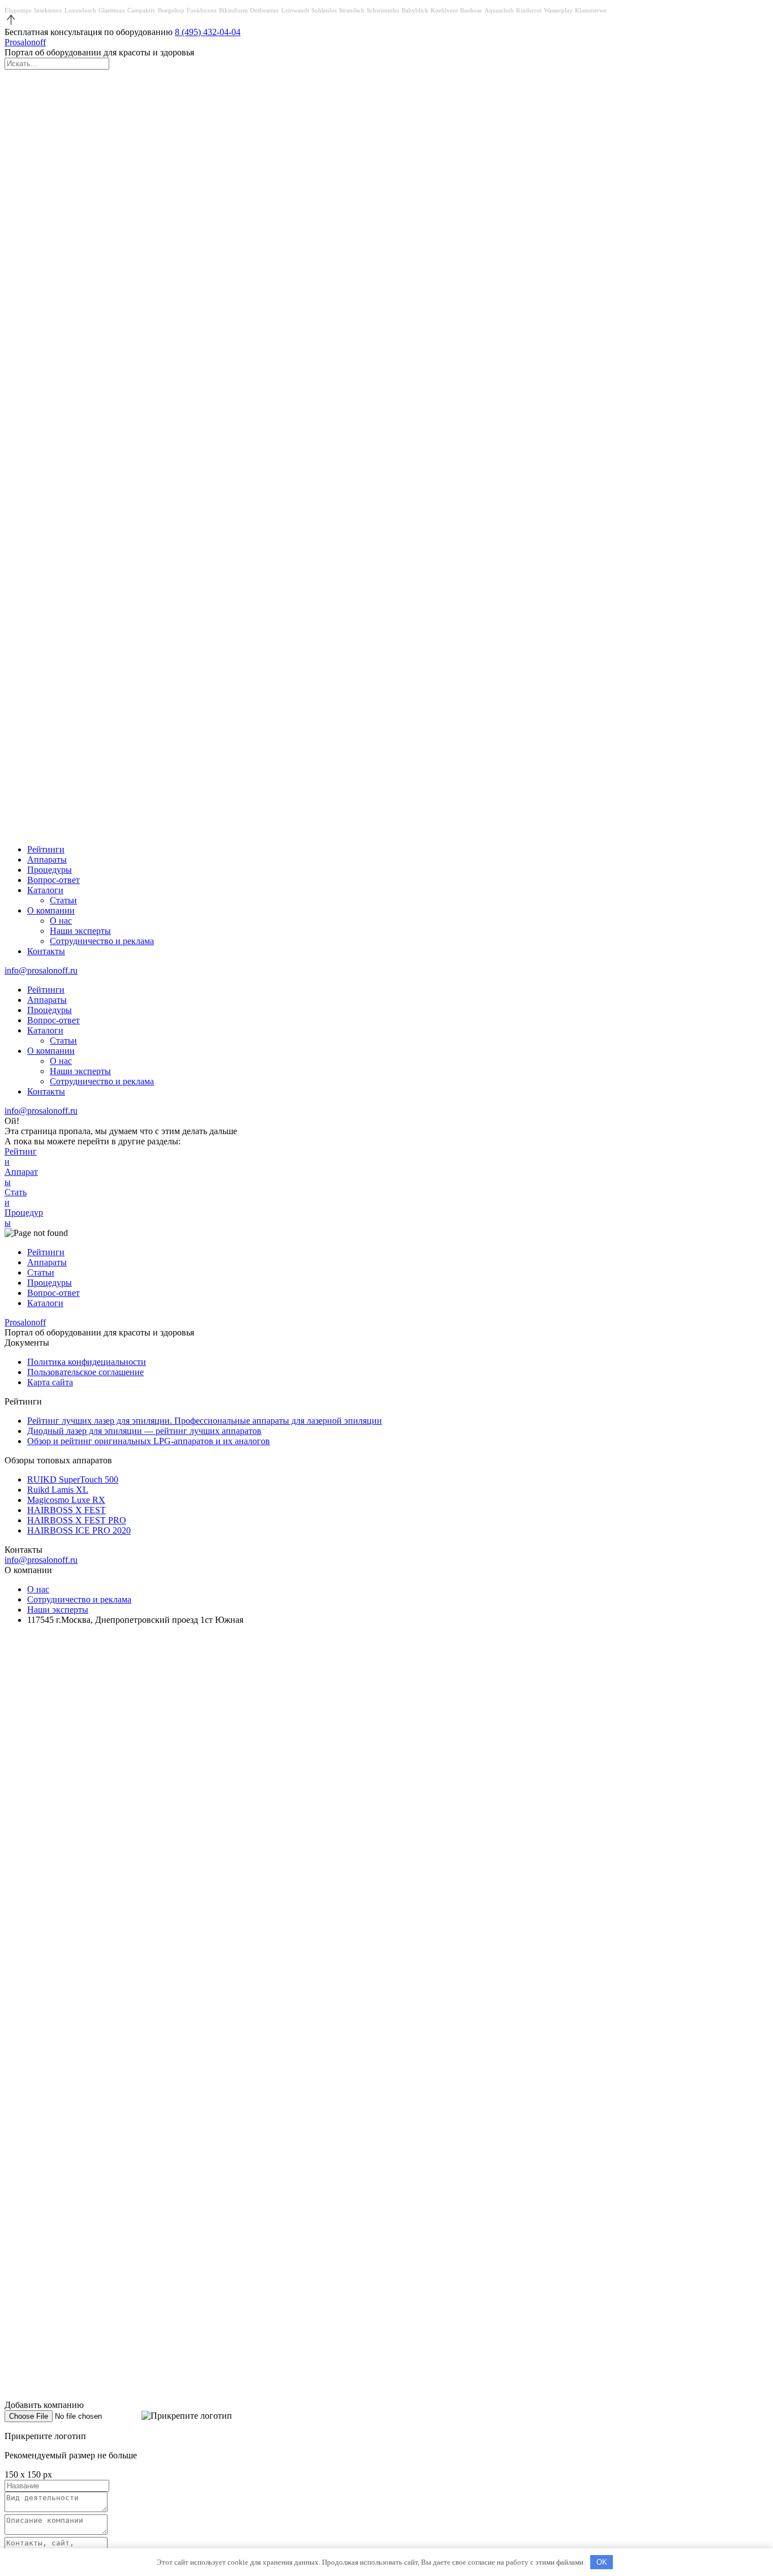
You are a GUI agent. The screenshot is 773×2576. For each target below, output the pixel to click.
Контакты (46, 951)
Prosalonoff (25, 42)
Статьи (63, 900)
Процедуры (50, 870)
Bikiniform (233, 10)
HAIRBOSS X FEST (66, 1510)
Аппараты (47, 860)
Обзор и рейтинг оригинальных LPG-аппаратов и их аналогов (149, 1441)
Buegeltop (171, 10)
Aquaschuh (499, 10)
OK (602, 2562)
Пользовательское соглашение (85, 1372)
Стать (16, 1197)
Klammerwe (591, 10)
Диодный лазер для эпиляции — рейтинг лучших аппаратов (144, 1431)
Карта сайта (50, 1382)
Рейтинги (46, 849)
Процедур (24, 1218)
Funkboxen (202, 10)
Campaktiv (141, 10)
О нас (61, 921)
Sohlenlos (324, 10)
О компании (51, 910)
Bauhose (471, 10)
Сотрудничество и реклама (102, 941)
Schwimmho (383, 10)
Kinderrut (529, 10)
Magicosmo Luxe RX (66, 1500)
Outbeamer (265, 10)
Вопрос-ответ (53, 880)
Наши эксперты (80, 931)
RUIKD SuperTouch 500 (73, 1479)
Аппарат (21, 1177)
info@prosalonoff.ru (41, 970)
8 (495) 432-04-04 (208, 32)
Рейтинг (21, 1156)
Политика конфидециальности (87, 1362)
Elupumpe (18, 10)
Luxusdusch (80, 10)
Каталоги (45, 890)
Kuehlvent (444, 10)
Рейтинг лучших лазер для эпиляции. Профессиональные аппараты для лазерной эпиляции (205, 1421)
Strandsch (352, 10)
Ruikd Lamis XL (58, 1490)
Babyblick (415, 10)
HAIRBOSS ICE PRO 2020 (79, 1530)
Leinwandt (295, 10)
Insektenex (48, 10)
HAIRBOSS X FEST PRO (77, 1520)
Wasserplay (558, 10)
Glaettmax (112, 10)
